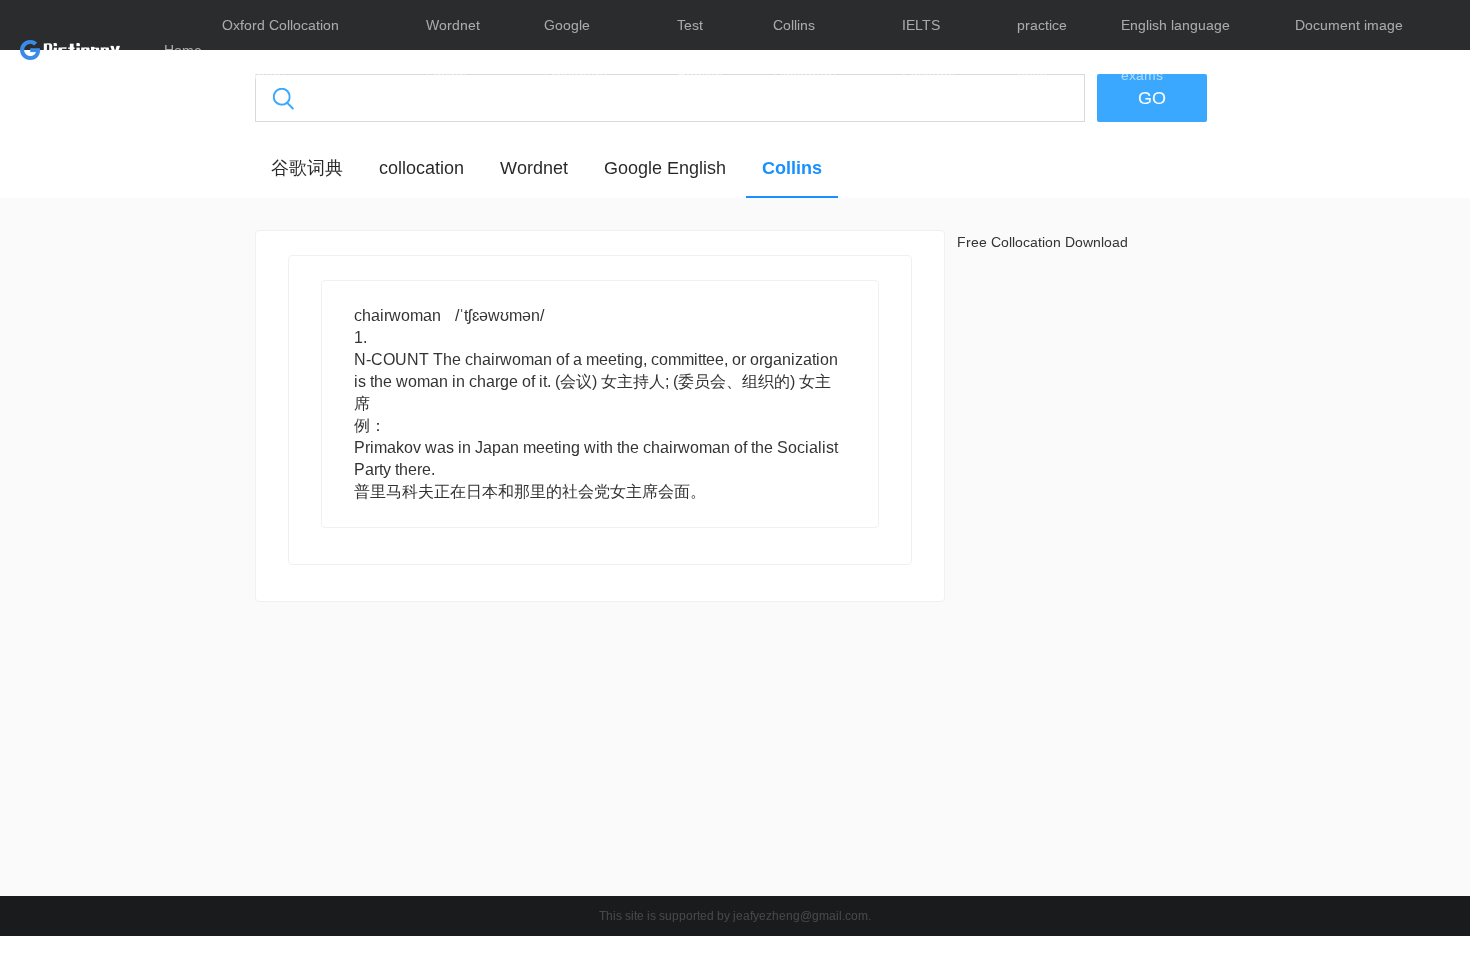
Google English (665, 168)
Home (183, 50)
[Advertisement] (160, 535)
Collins (792, 168)
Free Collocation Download (1042, 242)
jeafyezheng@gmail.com (800, 916)
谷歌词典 (307, 168)
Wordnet (534, 168)
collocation (421, 168)
